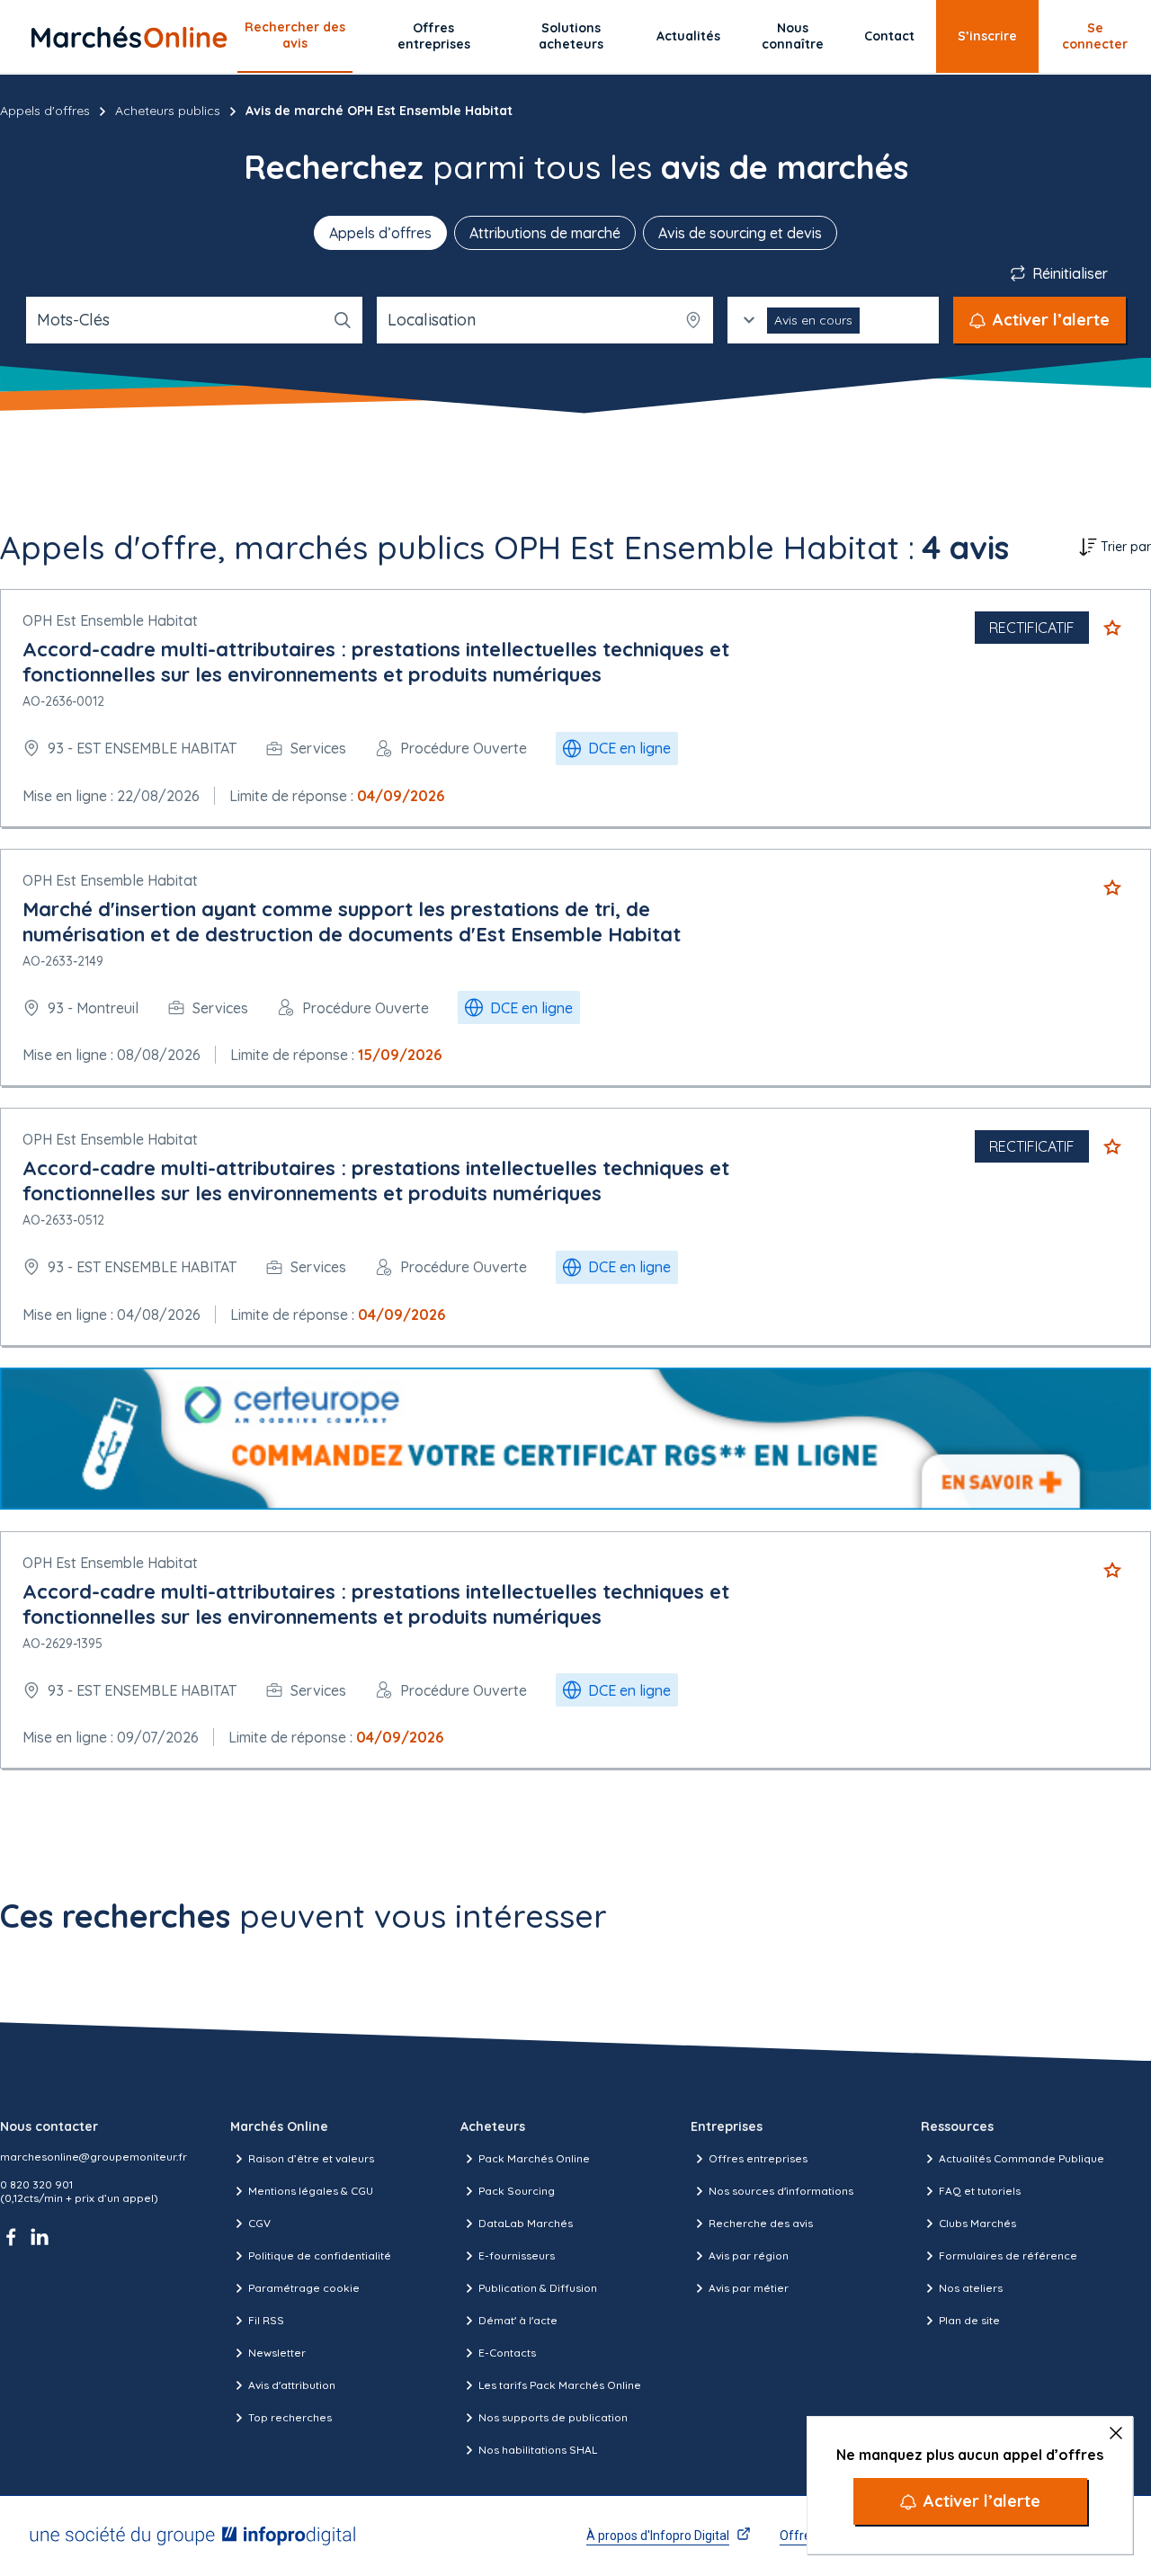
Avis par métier (749, 2288)
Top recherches (290, 2417)
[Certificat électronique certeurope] (575, 1439)
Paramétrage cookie (304, 2288)
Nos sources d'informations (781, 2191)
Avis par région (749, 2255)
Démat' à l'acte (518, 2320)
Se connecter (1095, 36)
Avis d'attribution (292, 2385)
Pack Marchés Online (534, 2158)
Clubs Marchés (977, 2223)
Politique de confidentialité (320, 2255)
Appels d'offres (45, 111)
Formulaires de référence (1008, 2255)
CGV (259, 2223)
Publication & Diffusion (538, 2288)
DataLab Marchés (526, 2223)
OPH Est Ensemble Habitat (110, 620)
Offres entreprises (434, 36)
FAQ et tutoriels (980, 2191)
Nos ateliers (971, 2288)
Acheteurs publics (168, 111)
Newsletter (277, 2353)
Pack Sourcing (517, 2191)
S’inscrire (987, 36)
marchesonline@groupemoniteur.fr (94, 2157)
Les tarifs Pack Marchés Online (560, 2385)
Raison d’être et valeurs (311, 2158)
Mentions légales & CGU (311, 2191)
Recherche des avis (761, 2223)
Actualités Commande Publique (1022, 2158)
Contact (889, 36)
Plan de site (969, 2320)
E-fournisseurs (517, 2255)
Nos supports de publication (553, 2417)
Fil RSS (266, 2320)
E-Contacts (507, 2353)
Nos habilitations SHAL (538, 2450)
